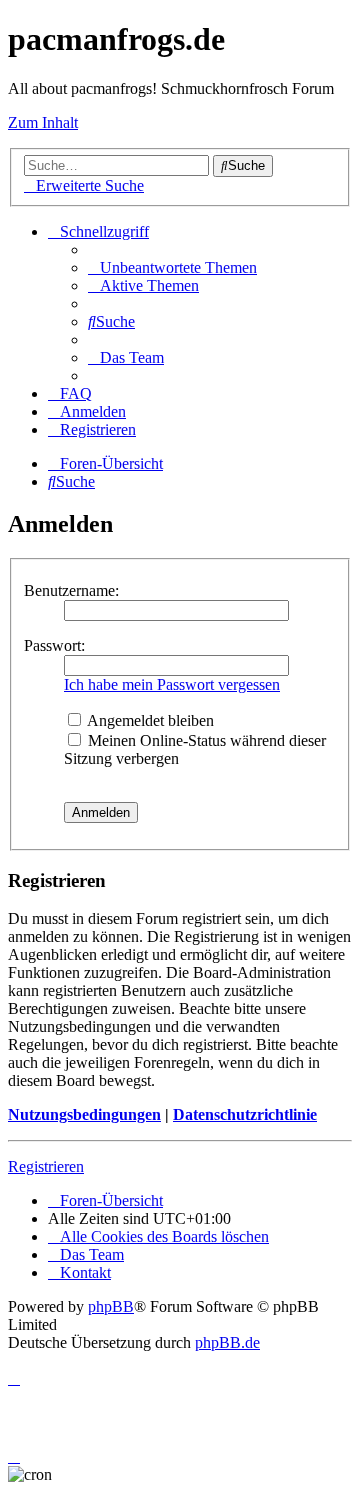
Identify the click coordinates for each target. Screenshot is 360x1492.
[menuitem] (172, 267)
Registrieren (46, 1166)
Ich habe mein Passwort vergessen (172, 684)
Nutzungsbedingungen (84, 1114)
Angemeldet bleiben (149, 720)
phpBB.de (227, 1342)
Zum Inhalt (43, 122)
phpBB (111, 1306)
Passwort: (54, 645)
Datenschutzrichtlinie (245, 1114)
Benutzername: (71, 590)
